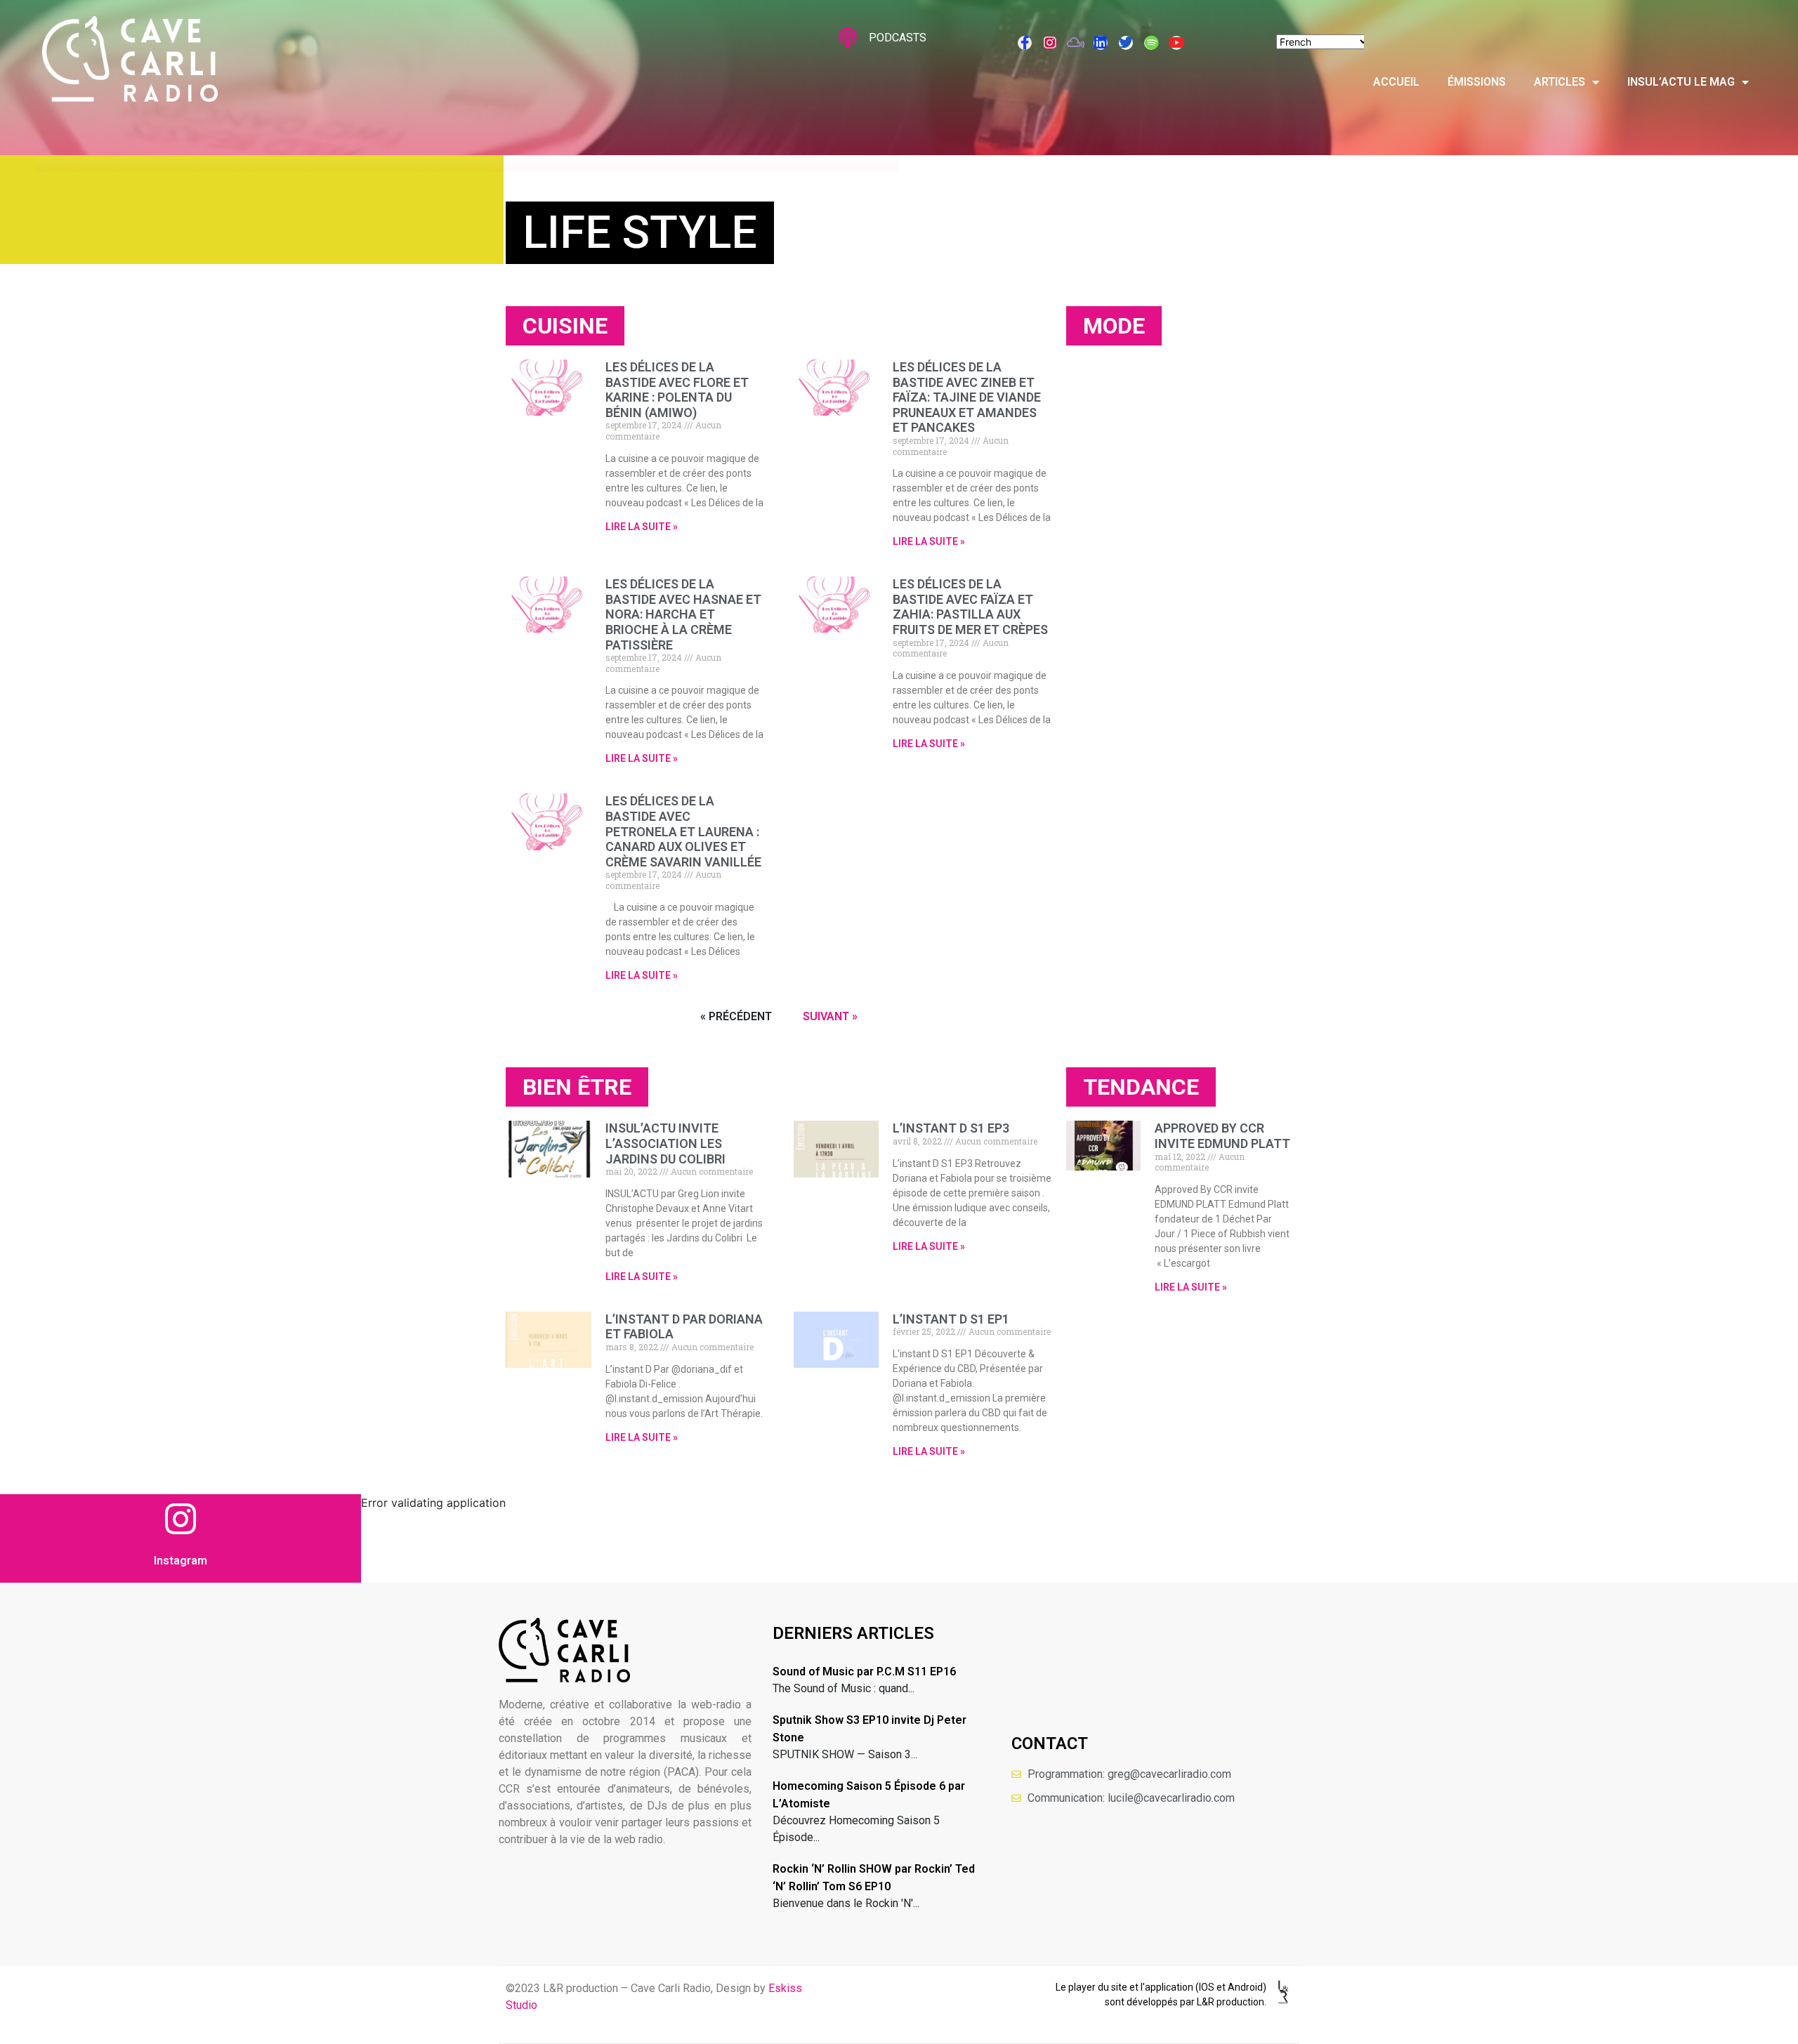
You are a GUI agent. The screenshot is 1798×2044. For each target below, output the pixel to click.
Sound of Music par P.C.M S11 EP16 (864, 1672)
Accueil (1396, 82)
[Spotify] (1151, 43)
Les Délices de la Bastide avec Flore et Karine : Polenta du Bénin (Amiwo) (677, 390)
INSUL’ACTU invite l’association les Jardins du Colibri (665, 1143)
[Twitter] (1126, 43)
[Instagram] (1050, 43)
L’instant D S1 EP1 (951, 1319)
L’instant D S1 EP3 (951, 1128)
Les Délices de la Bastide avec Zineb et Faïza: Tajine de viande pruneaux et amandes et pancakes (967, 397)
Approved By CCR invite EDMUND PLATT (1222, 1136)
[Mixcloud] (1075, 43)
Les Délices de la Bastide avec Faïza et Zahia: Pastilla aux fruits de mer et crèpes (970, 607)
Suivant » (830, 1016)
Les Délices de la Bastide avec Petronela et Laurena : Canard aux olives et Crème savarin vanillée (683, 831)
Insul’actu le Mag (1681, 82)
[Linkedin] (1101, 43)
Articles (1560, 82)
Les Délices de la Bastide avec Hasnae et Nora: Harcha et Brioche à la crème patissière (683, 614)
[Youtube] (1176, 43)
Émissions (1477, 82)
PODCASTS (898, 38)
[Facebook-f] (1025, 43)
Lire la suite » (642, 527)
